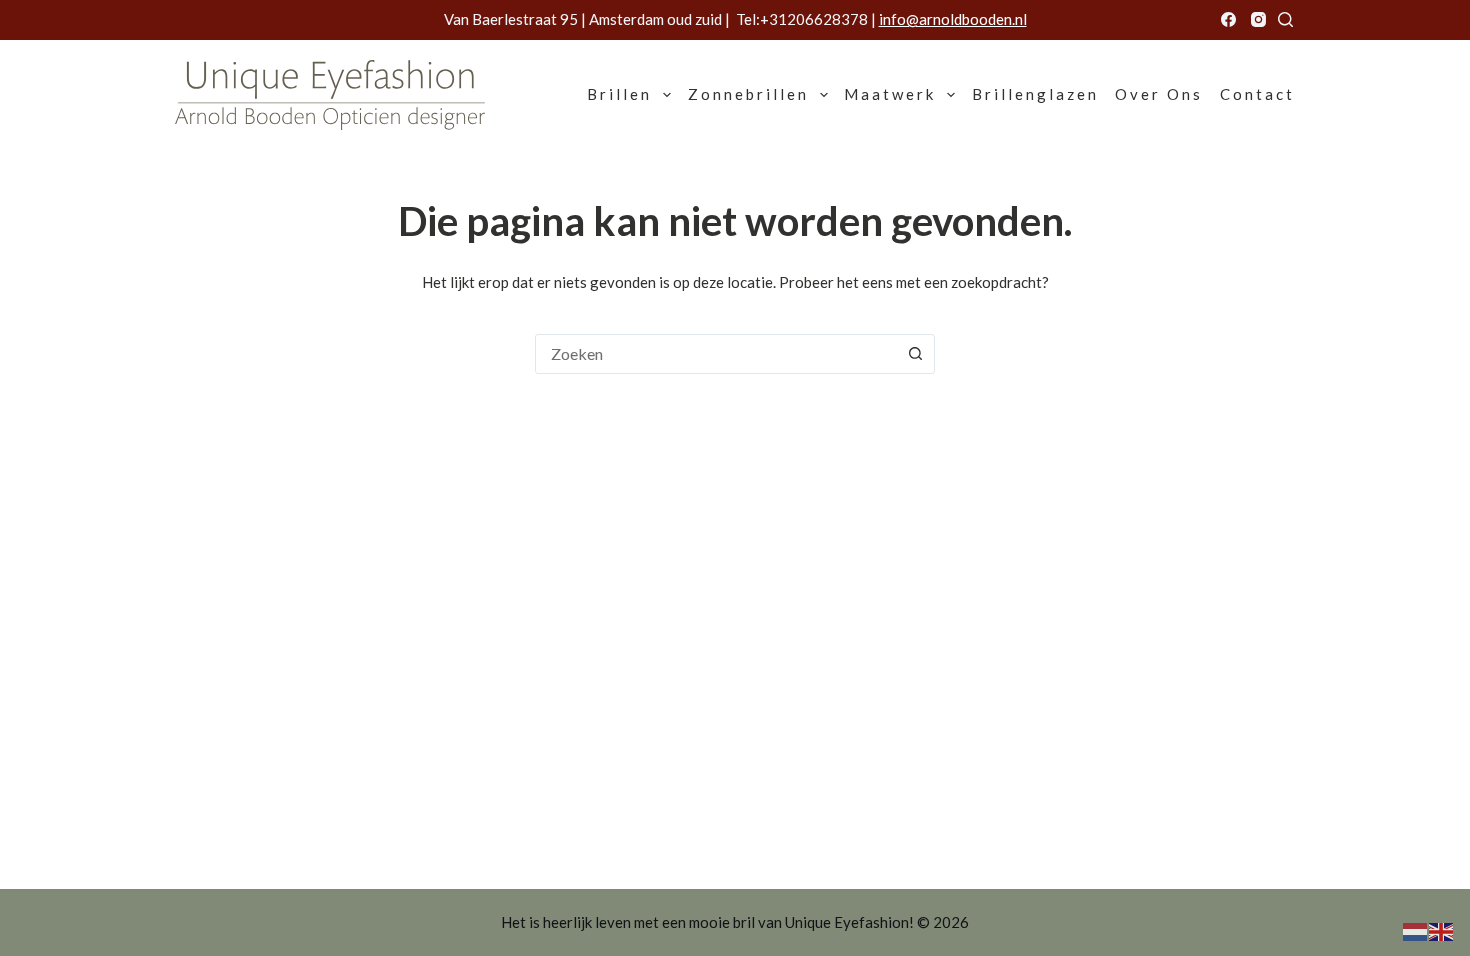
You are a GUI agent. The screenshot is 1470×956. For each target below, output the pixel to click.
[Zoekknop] (915, 354)
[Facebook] (1228, 19)
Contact (1257, 94)
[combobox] (716, 354)
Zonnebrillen (748, 94)
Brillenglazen (1035, 94)
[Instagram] (1258, 19)
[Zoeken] (1285, 19)
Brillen (619, 94)
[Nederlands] (1416, 930)
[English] (1442, 930)
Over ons (1159, 94)
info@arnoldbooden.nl (953, 19)
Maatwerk (890, 94)
